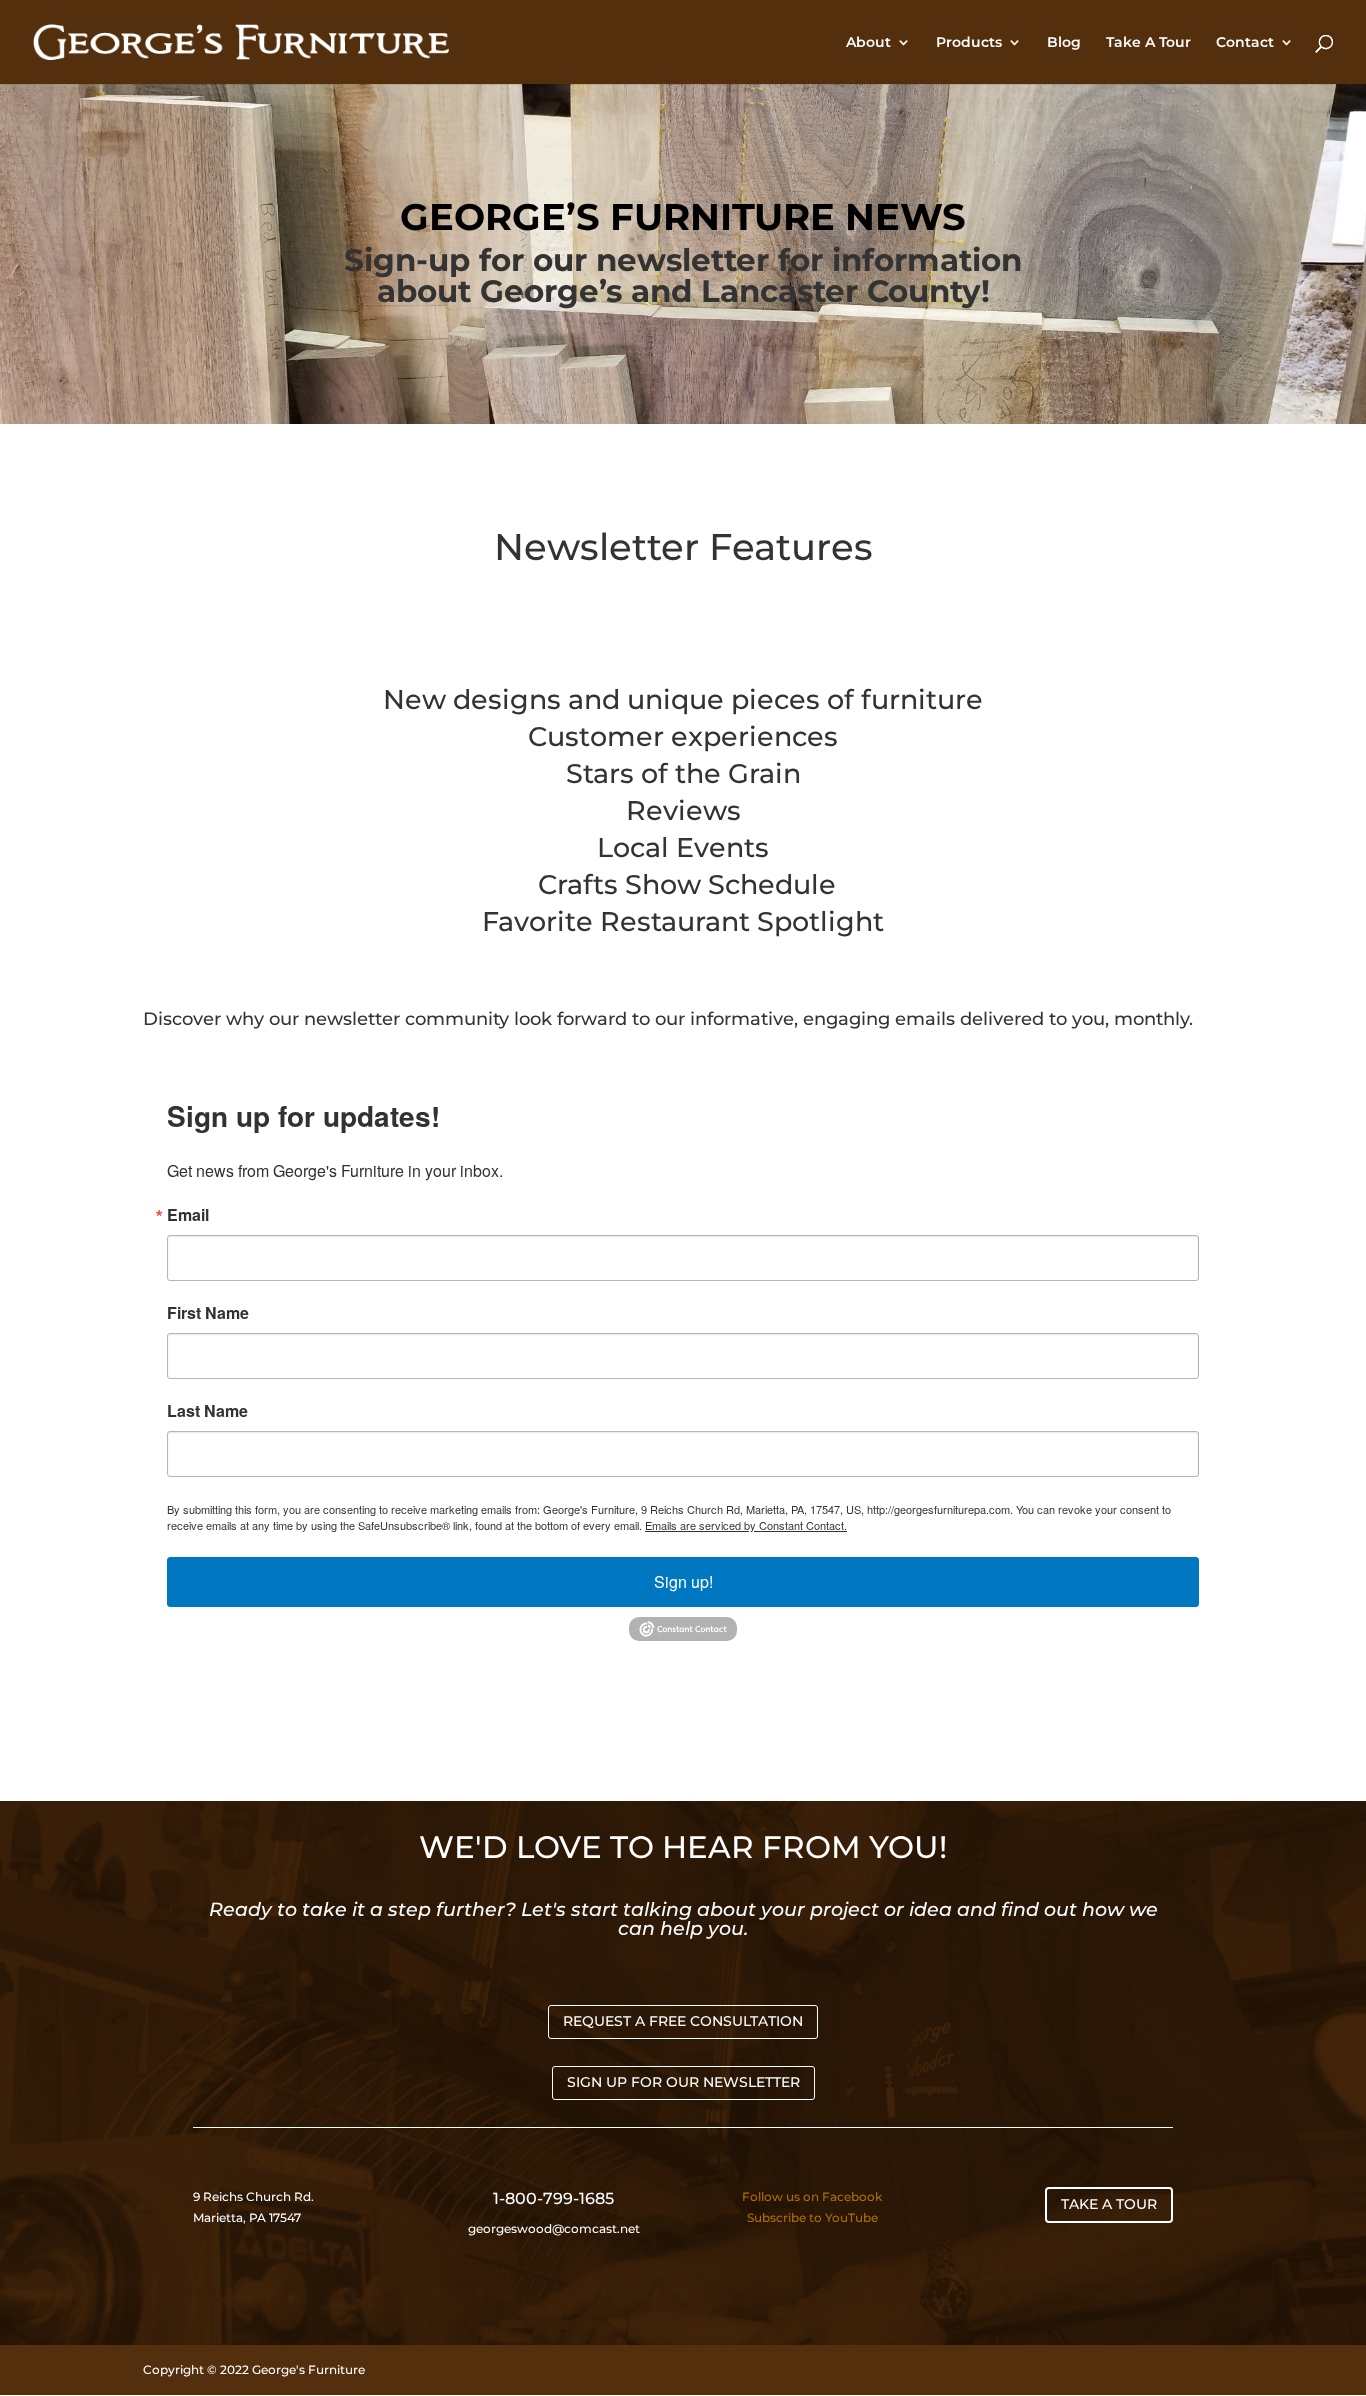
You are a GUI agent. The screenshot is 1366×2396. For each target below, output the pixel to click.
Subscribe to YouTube (812, 2217)
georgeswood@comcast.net (554, 2228)
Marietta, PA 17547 (247, 2217)
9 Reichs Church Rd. (255, 2196)
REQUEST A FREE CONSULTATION (683, 2021)
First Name (208, 1313)
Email (188, 1215)
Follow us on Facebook (812, 2196)
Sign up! (683, 1581)
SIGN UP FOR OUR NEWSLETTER (683, 2082)
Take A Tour (1148, 43)
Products (969, 43)
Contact (1245, 43)
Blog (1064, 43)
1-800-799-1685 (553, 2198)
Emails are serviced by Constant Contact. (746, 1525)
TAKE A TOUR (1109, 2204)
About (868, 43)
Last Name (207, 1411)
